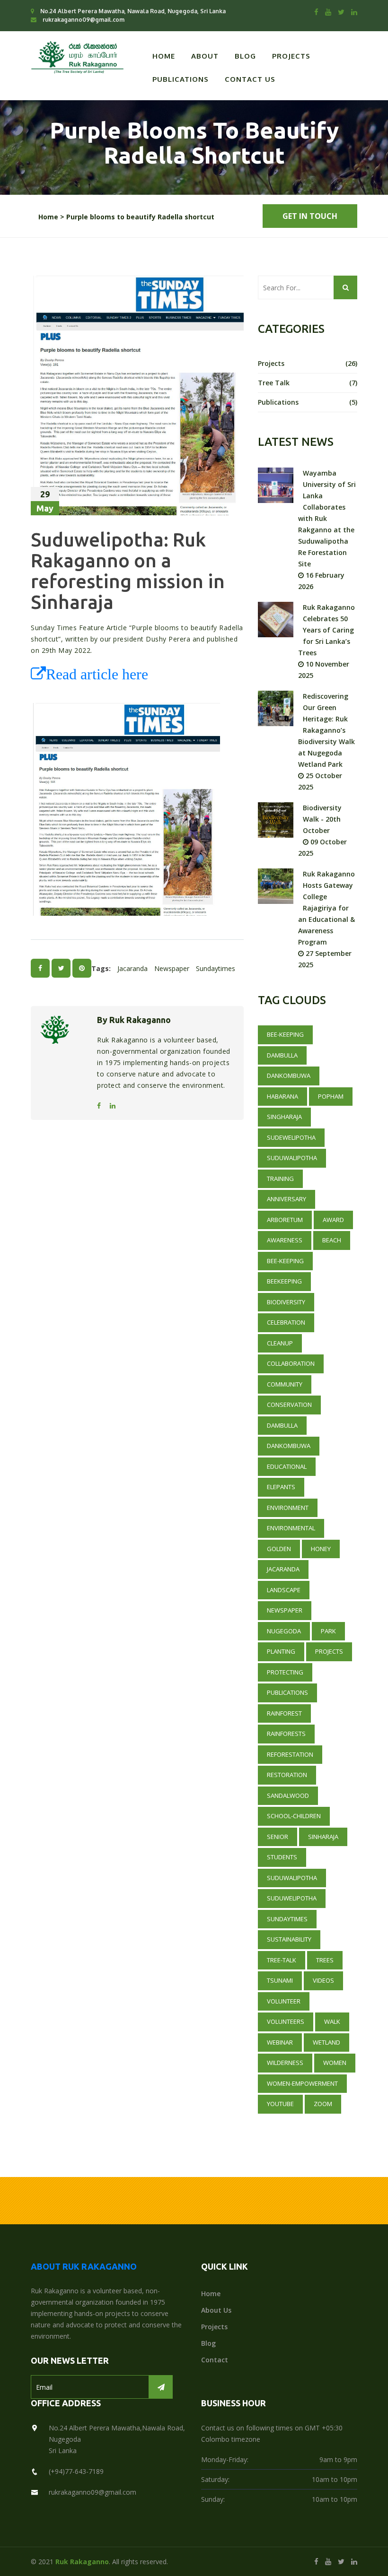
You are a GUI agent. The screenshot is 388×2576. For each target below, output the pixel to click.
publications (308, 402)
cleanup (280, 1343)
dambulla (282, 1425)
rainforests (286, 1734)
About (205, 56)
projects (308, 363)
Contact (215, 2360)
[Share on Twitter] (61, 968)
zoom (323, 2104)
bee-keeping (285, 1261)
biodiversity (286, 1302)
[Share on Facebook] (40, 968)
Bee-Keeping (285, 1034)
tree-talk (282, 1960)
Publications (181, 79)
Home (164, 56)
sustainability (289, 1939)
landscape (284, 1590)
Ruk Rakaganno (82, 2562)
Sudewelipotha (291, 1137)
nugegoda (284, 1631)
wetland (326, 2042)
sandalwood (288, 1795)
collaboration (291, 1363)
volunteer (284, 2001)
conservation (289, 1405)
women (335, 2063)
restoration (287, 1775)
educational (287, 1466)
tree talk (308, 383)
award (333, 1220)
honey (321, 1549)
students (282, 1857)
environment (288, 1508)
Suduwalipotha (292, 1158)
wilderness (285, 2063)
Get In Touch (310, 216)
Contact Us (250, 79)
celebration (286, 1322)
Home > (51, 217)
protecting (285, 1672)
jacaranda (132, 968)
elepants (281, 1487)
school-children (294, 1816)
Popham (331, 1096)
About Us (216, 2310)
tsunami (280, 1980)
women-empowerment (302, 2083)
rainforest (284, 1713)
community (285, 1384)
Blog (245, 56)
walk (332, 2021)
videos (323, 1980)
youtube (280, 2104)
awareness (285, 1240)
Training (280, 1179)
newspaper (172, 968)
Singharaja (284, 1117)
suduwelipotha (292, 1898)
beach (332, 1240)
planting (281, 1651)
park (328, 1631)
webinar (280, 2042)
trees (325, 1960)
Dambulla (282, 1055)
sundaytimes (216, 968)
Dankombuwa (289, 1076)
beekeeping (284, 1281)
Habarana (282, 1096)
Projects (291, 56)
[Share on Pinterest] (82, 968)
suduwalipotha (292, 1878)
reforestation (290, 1754)
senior (278, 1837)
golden (279, 1549)
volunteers (286, 2021)
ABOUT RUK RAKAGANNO (84, 2266)
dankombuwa (289, 1446)
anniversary (287, 1199)
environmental (291, 1528)
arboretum (285, 1220)
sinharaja (323, 1837)
